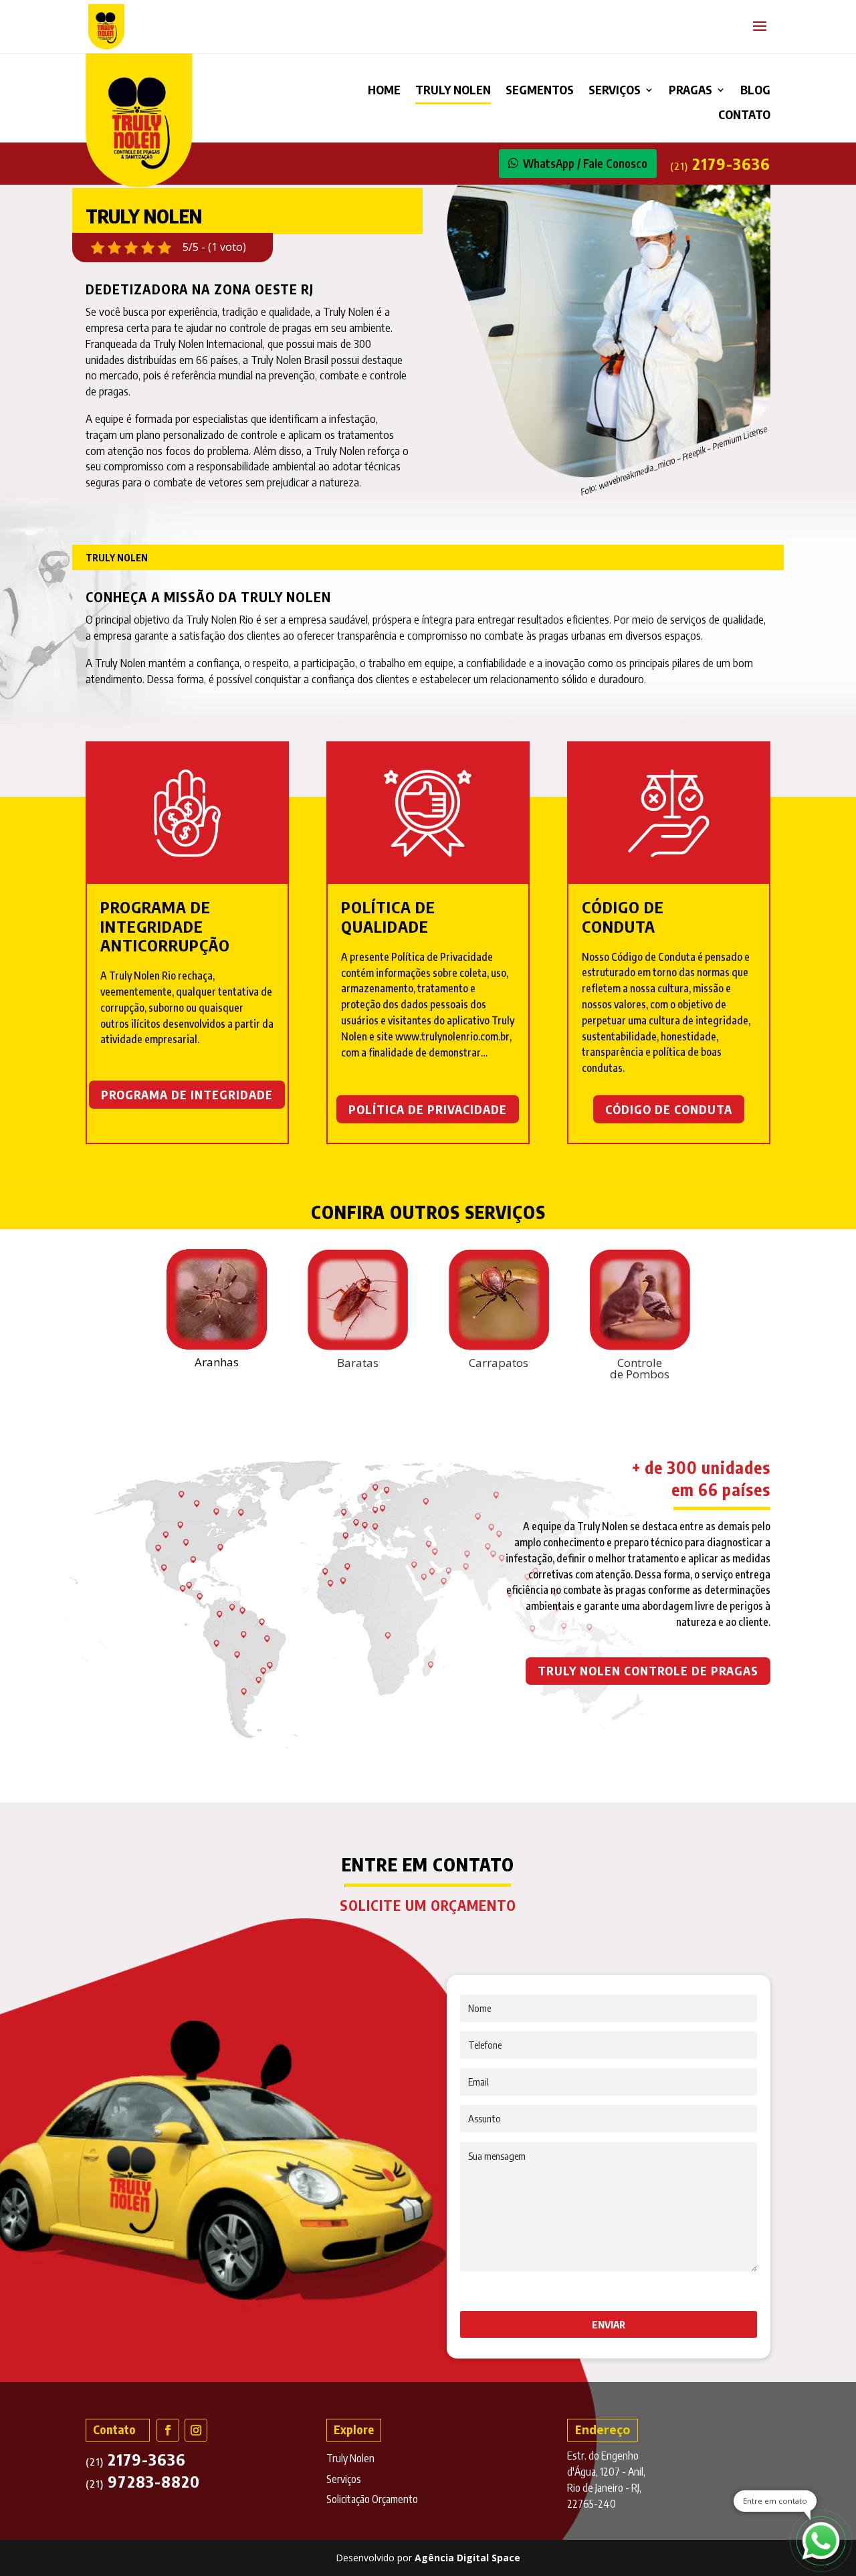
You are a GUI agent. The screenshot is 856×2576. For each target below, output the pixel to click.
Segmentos (540, 91)
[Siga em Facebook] (168, 2430)
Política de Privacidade (428, 1108)
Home (384, 91)
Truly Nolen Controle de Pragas (648, 1670)
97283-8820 (143, 2481)
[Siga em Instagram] (196, 2430)
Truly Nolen (453, 91)
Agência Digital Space (467, 2558)
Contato (744, 116)
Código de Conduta (669, 1108)
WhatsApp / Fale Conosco (585, 163)
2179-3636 (720, 163)
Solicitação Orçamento (372, 2499)
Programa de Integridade (187, 1094)
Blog (755, 91)
